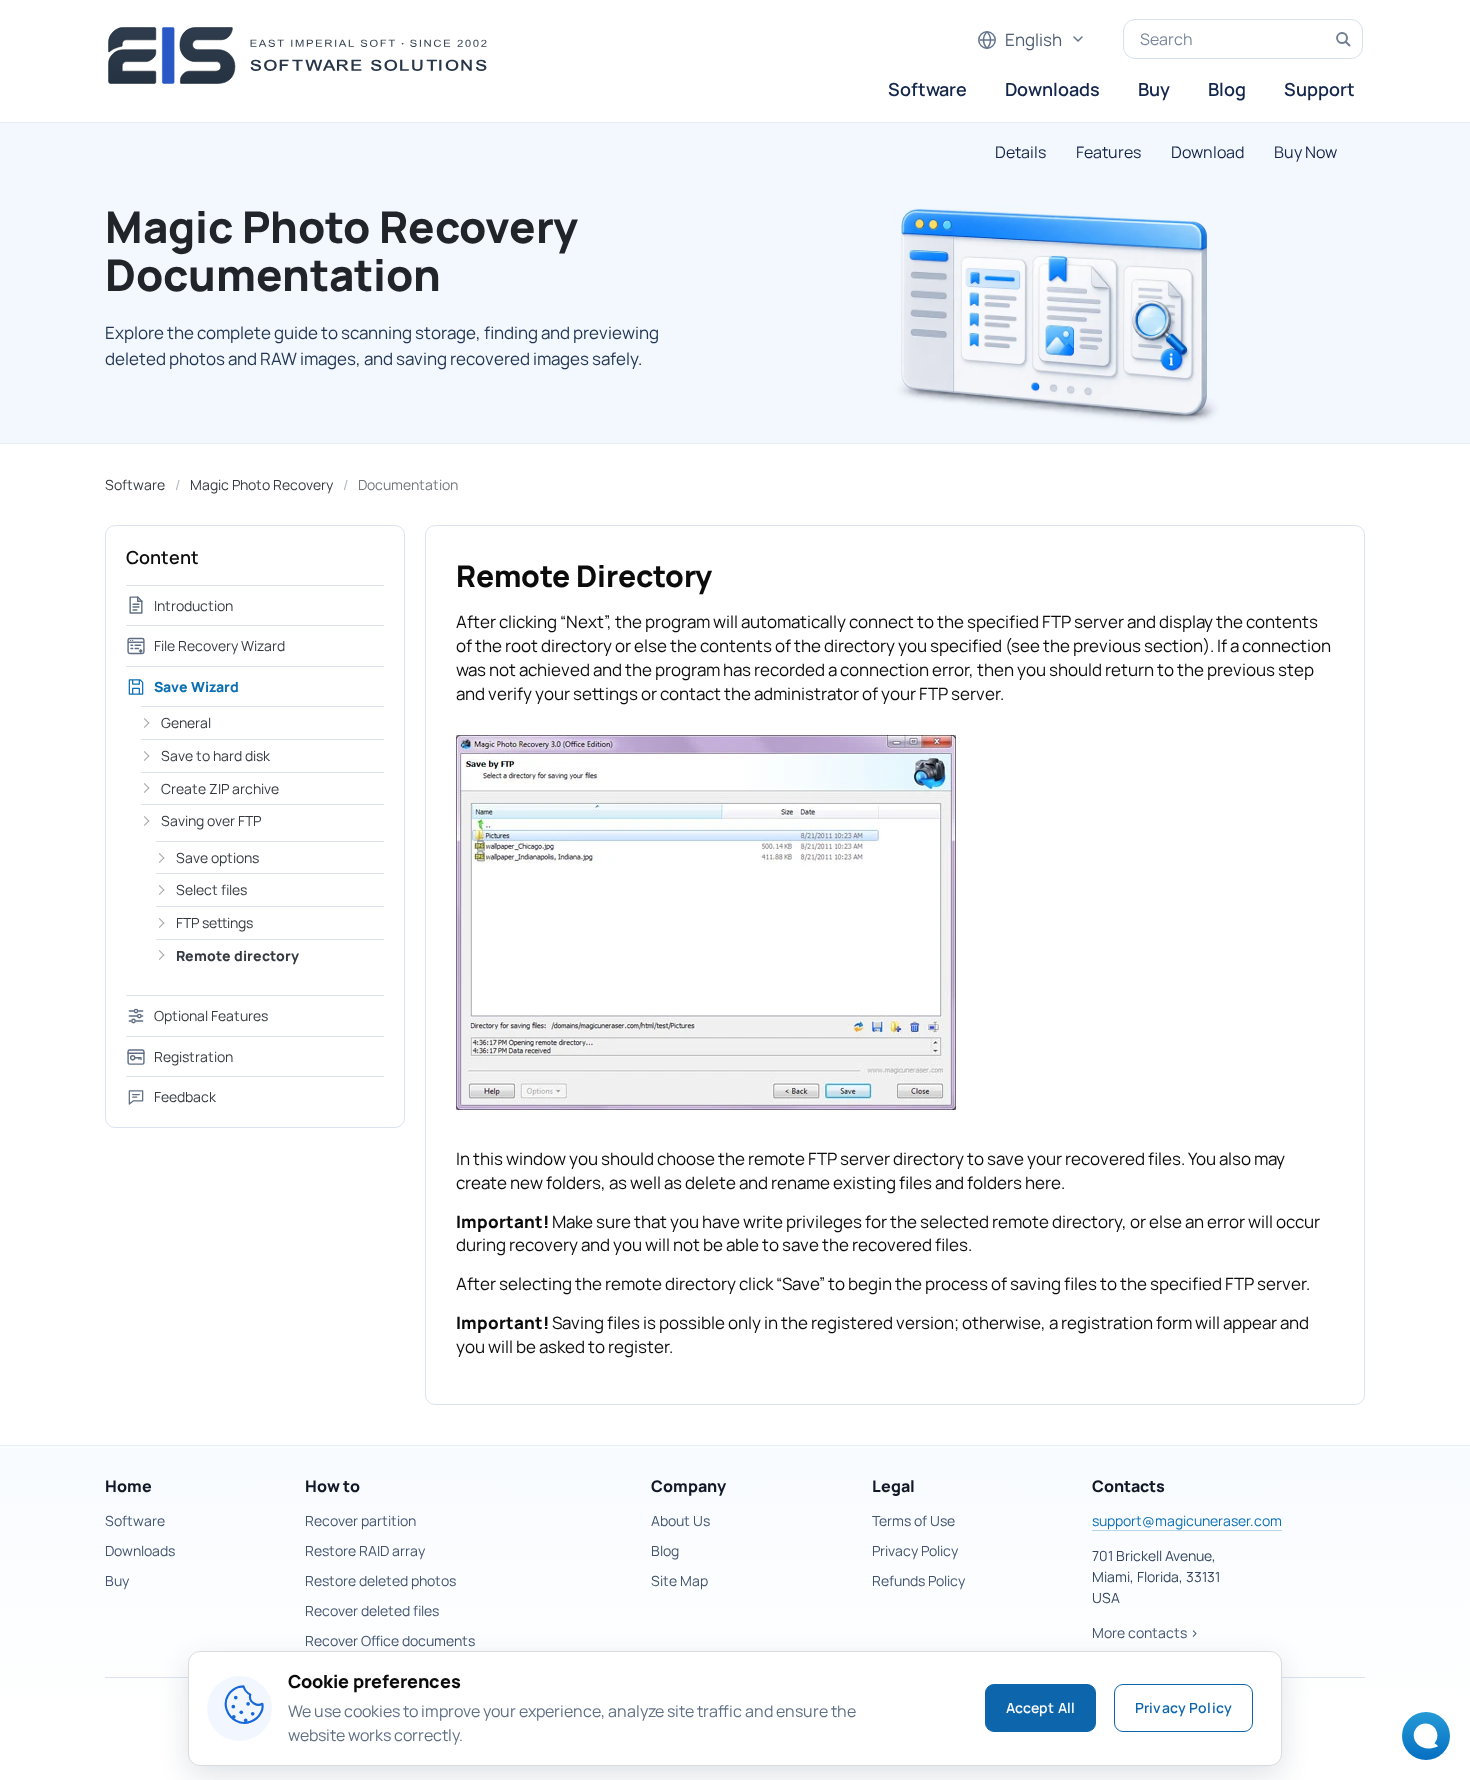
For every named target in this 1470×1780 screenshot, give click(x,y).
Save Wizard (196, 686)
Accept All (1040, 1707)
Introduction (193, 605)
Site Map (679, 1580)
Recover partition (360, 1520)
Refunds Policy (918, 1580)
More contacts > (1145, 1632)
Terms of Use (913, 1520)
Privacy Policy (915, 1550)
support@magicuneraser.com (1187, 1520)
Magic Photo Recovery (261, 484)
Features (1108, 152)
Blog (1227, 89)
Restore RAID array (365, 1550)
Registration (193, 1056)
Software (927, 89)
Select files (211, 889)
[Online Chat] (1420, 1742)
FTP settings (214, 922)
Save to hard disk (215, 755)
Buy (1154, 89)
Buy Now (1305, 152)
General (186, 722)
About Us (680, 1520)
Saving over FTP (211, 820)
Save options (217, 857)
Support (1319, 89)
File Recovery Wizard (219, 645)
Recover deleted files (372, 1610)
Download (1207, 152)
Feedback (185, 1096)
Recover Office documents (390, 1640)
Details (1020, 152)
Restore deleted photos (380, 1580)
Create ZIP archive (220, 788)
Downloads (1052, 89)
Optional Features (211, 1015)
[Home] (303, 55)
